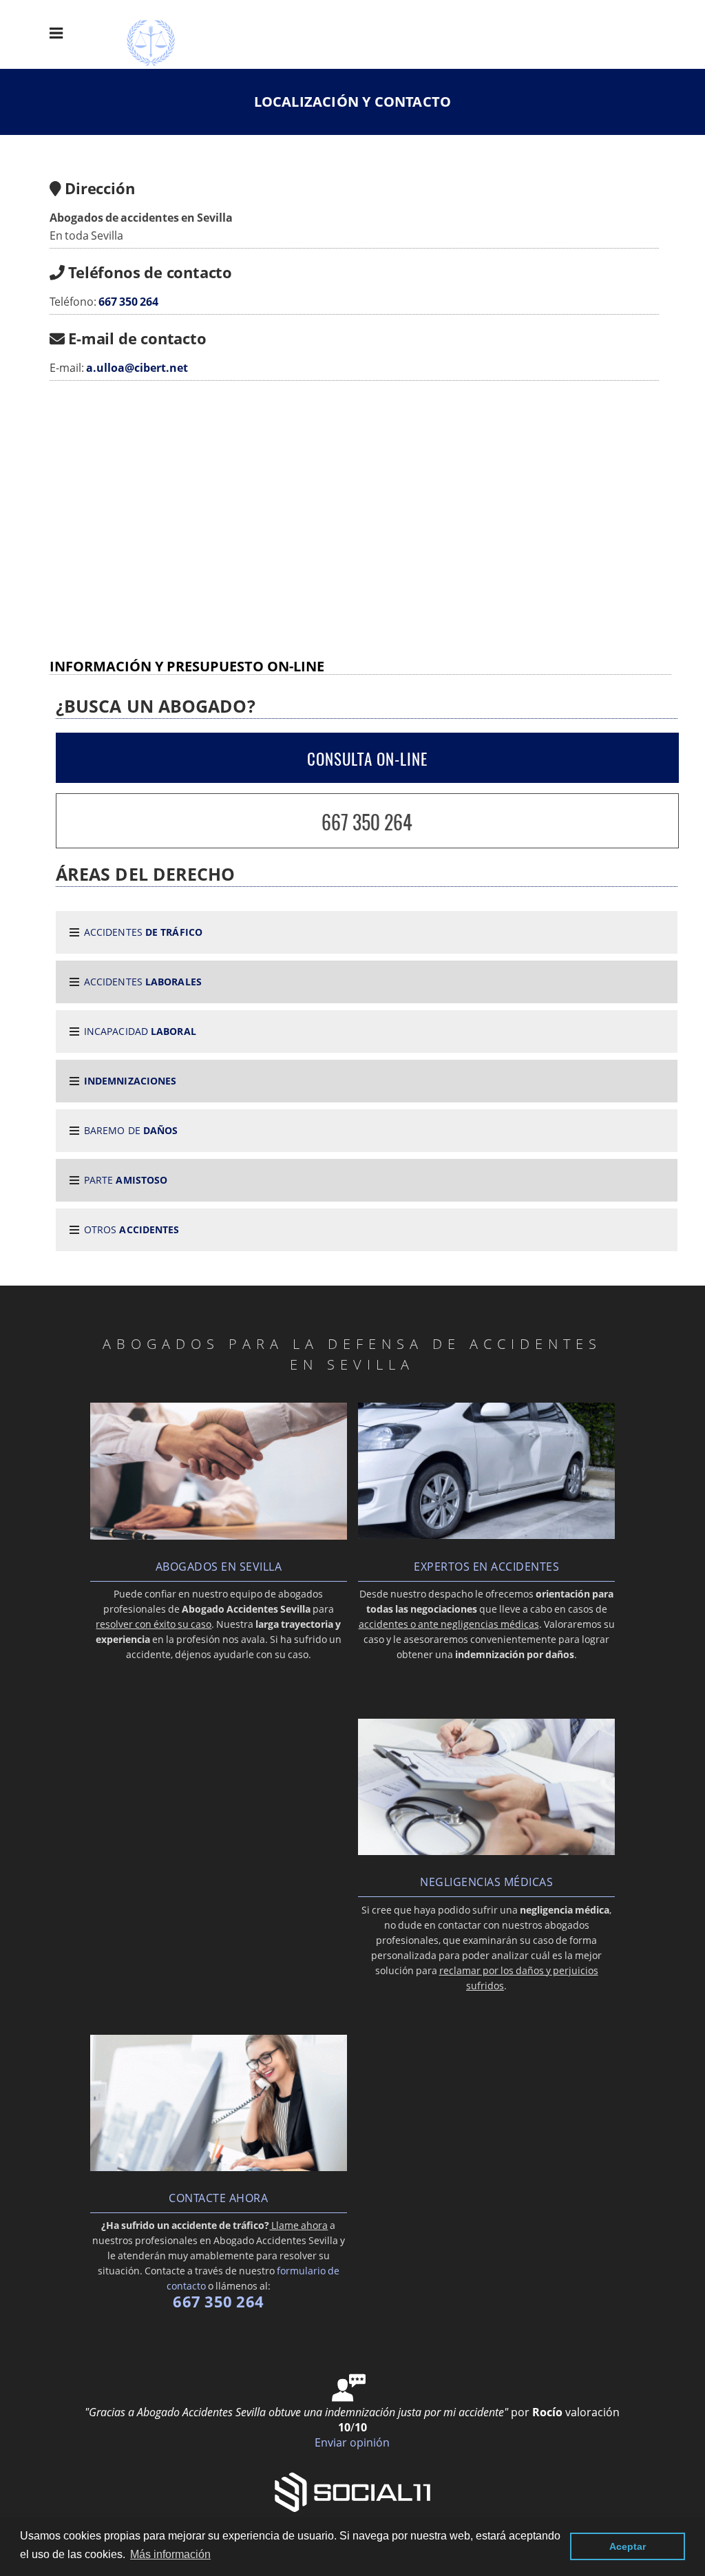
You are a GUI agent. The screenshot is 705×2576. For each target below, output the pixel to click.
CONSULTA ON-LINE (367, 759)
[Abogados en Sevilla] (219, 1536)
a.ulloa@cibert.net (137, 368)
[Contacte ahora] (219, 2167)
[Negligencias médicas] (487, 1851)
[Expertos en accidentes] (487, 1535)
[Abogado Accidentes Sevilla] (161, 66)
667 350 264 (128, 302)
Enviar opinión (352, 2442)
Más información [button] (170, 2554)
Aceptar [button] (628, 2546)
